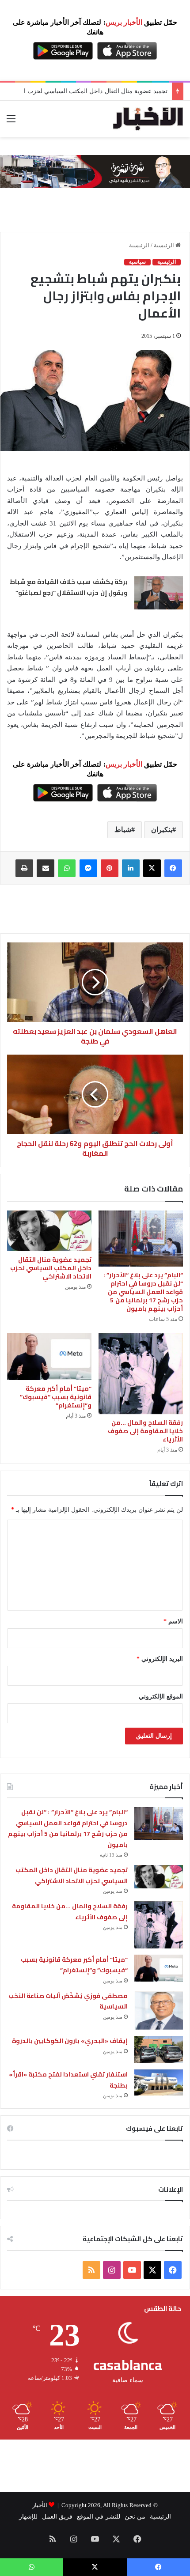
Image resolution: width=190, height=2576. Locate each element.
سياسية (137, 262)
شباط (123, 830)
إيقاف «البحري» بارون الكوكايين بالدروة (70, 2041)
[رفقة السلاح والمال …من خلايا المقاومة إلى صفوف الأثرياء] (141, 1373)
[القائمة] (11, 122)
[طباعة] (24, 868)
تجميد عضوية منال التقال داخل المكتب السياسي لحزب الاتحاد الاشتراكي (51, 1268)
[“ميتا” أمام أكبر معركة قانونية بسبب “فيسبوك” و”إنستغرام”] (49, 1356)
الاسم (173, 1621)
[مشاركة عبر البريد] (46, 868)
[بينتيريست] (110, 868)
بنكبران (162, 830)
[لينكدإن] (131, 868)
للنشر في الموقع (98, 2517)
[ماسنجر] (88, 868)
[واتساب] (67, 868)
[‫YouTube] (132, 2270)
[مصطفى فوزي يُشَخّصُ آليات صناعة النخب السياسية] (159, 2010)
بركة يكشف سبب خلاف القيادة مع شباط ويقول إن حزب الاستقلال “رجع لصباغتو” (69, 587)
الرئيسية (165, 245)
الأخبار (40, 2505)
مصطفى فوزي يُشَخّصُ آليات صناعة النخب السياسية (68, 2001)
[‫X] (152, 868)
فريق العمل (57, 2517)
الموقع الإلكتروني (161, 1697)
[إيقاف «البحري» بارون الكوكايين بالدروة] (159, 2050)
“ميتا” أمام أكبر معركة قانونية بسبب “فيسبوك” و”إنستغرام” (56, 1397)
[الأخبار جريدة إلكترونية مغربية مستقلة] (148, 119)
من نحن (135, 2517)
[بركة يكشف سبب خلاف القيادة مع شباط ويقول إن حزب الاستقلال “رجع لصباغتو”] (159, 593)
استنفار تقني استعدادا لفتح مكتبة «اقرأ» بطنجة (68, 2080)
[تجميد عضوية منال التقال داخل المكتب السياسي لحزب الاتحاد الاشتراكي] (49, 1231)
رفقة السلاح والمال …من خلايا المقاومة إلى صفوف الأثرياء (145, 1431)
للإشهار (28, 2517)
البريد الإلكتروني (160, 1659)
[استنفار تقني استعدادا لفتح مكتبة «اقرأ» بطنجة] (159, 2082)
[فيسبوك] (173, 868)
